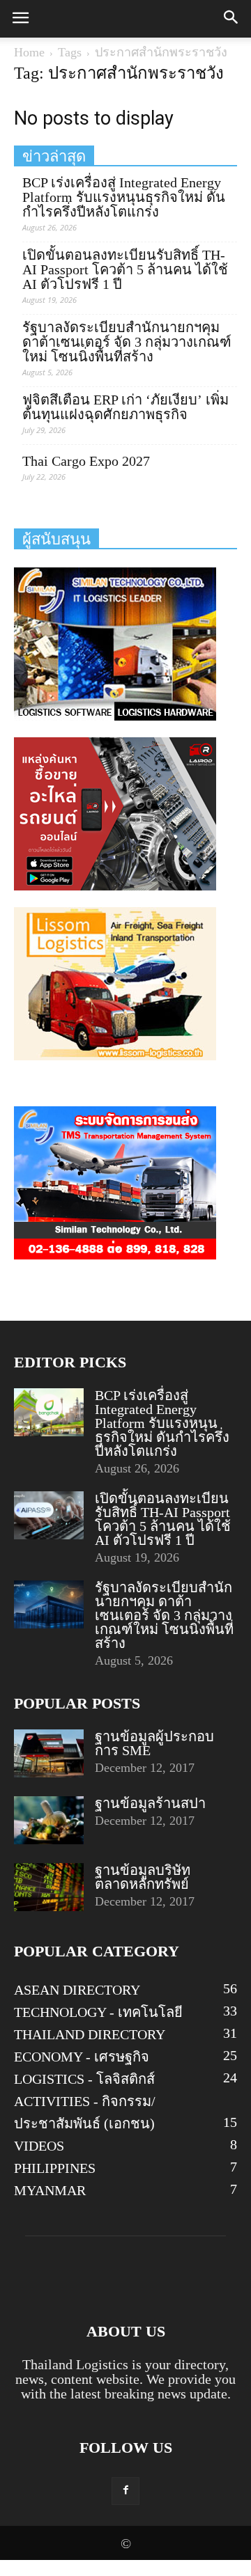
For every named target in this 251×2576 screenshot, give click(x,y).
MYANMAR (50, 2190)
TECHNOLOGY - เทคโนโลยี (98, 2012)
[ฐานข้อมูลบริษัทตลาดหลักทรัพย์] (49, 1887)
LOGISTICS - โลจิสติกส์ (84, 2079)
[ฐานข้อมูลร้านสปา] (49, 1820)
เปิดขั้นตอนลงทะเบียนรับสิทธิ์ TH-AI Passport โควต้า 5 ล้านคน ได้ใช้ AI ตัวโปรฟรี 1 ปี (125, 270)
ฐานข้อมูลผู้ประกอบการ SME (154, 1743)
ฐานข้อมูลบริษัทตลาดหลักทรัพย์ (143, 1877)
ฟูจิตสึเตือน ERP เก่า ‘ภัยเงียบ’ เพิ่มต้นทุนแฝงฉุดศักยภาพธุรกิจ (125, 407)
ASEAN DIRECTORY (77, 1990)
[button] (231, 19)
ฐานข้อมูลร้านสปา (150, 1803)
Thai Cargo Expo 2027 (86, 461)
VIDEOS (39, 2146)
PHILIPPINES (55, 2168)
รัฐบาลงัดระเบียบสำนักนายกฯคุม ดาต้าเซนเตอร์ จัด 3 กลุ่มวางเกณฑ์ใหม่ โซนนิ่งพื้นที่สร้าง (127, 342)
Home (29, 52)
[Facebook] (125, 2491)
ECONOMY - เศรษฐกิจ (82, 2057)
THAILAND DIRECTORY (90, 2034)
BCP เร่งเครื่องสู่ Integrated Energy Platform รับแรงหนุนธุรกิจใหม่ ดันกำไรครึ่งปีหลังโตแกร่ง (124, 197)
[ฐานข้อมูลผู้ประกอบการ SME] (49, 1753)
